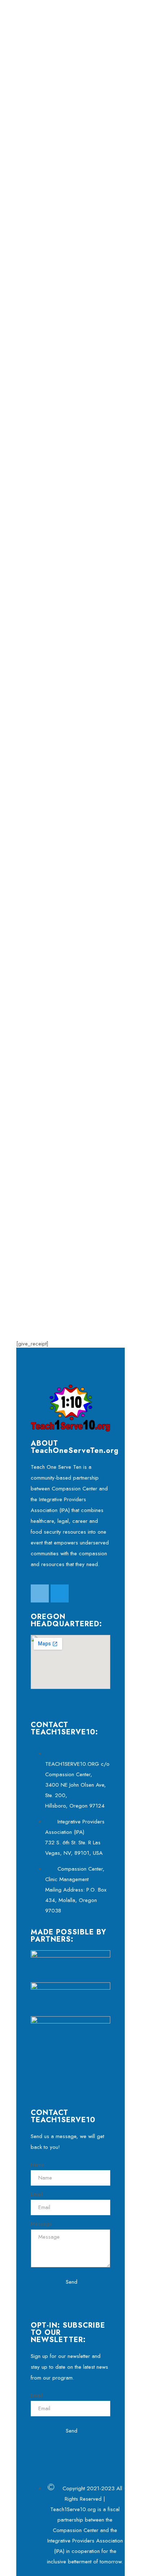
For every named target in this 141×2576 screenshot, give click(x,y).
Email (37, 2194)
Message (41, 2224)
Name (38, 2165)
